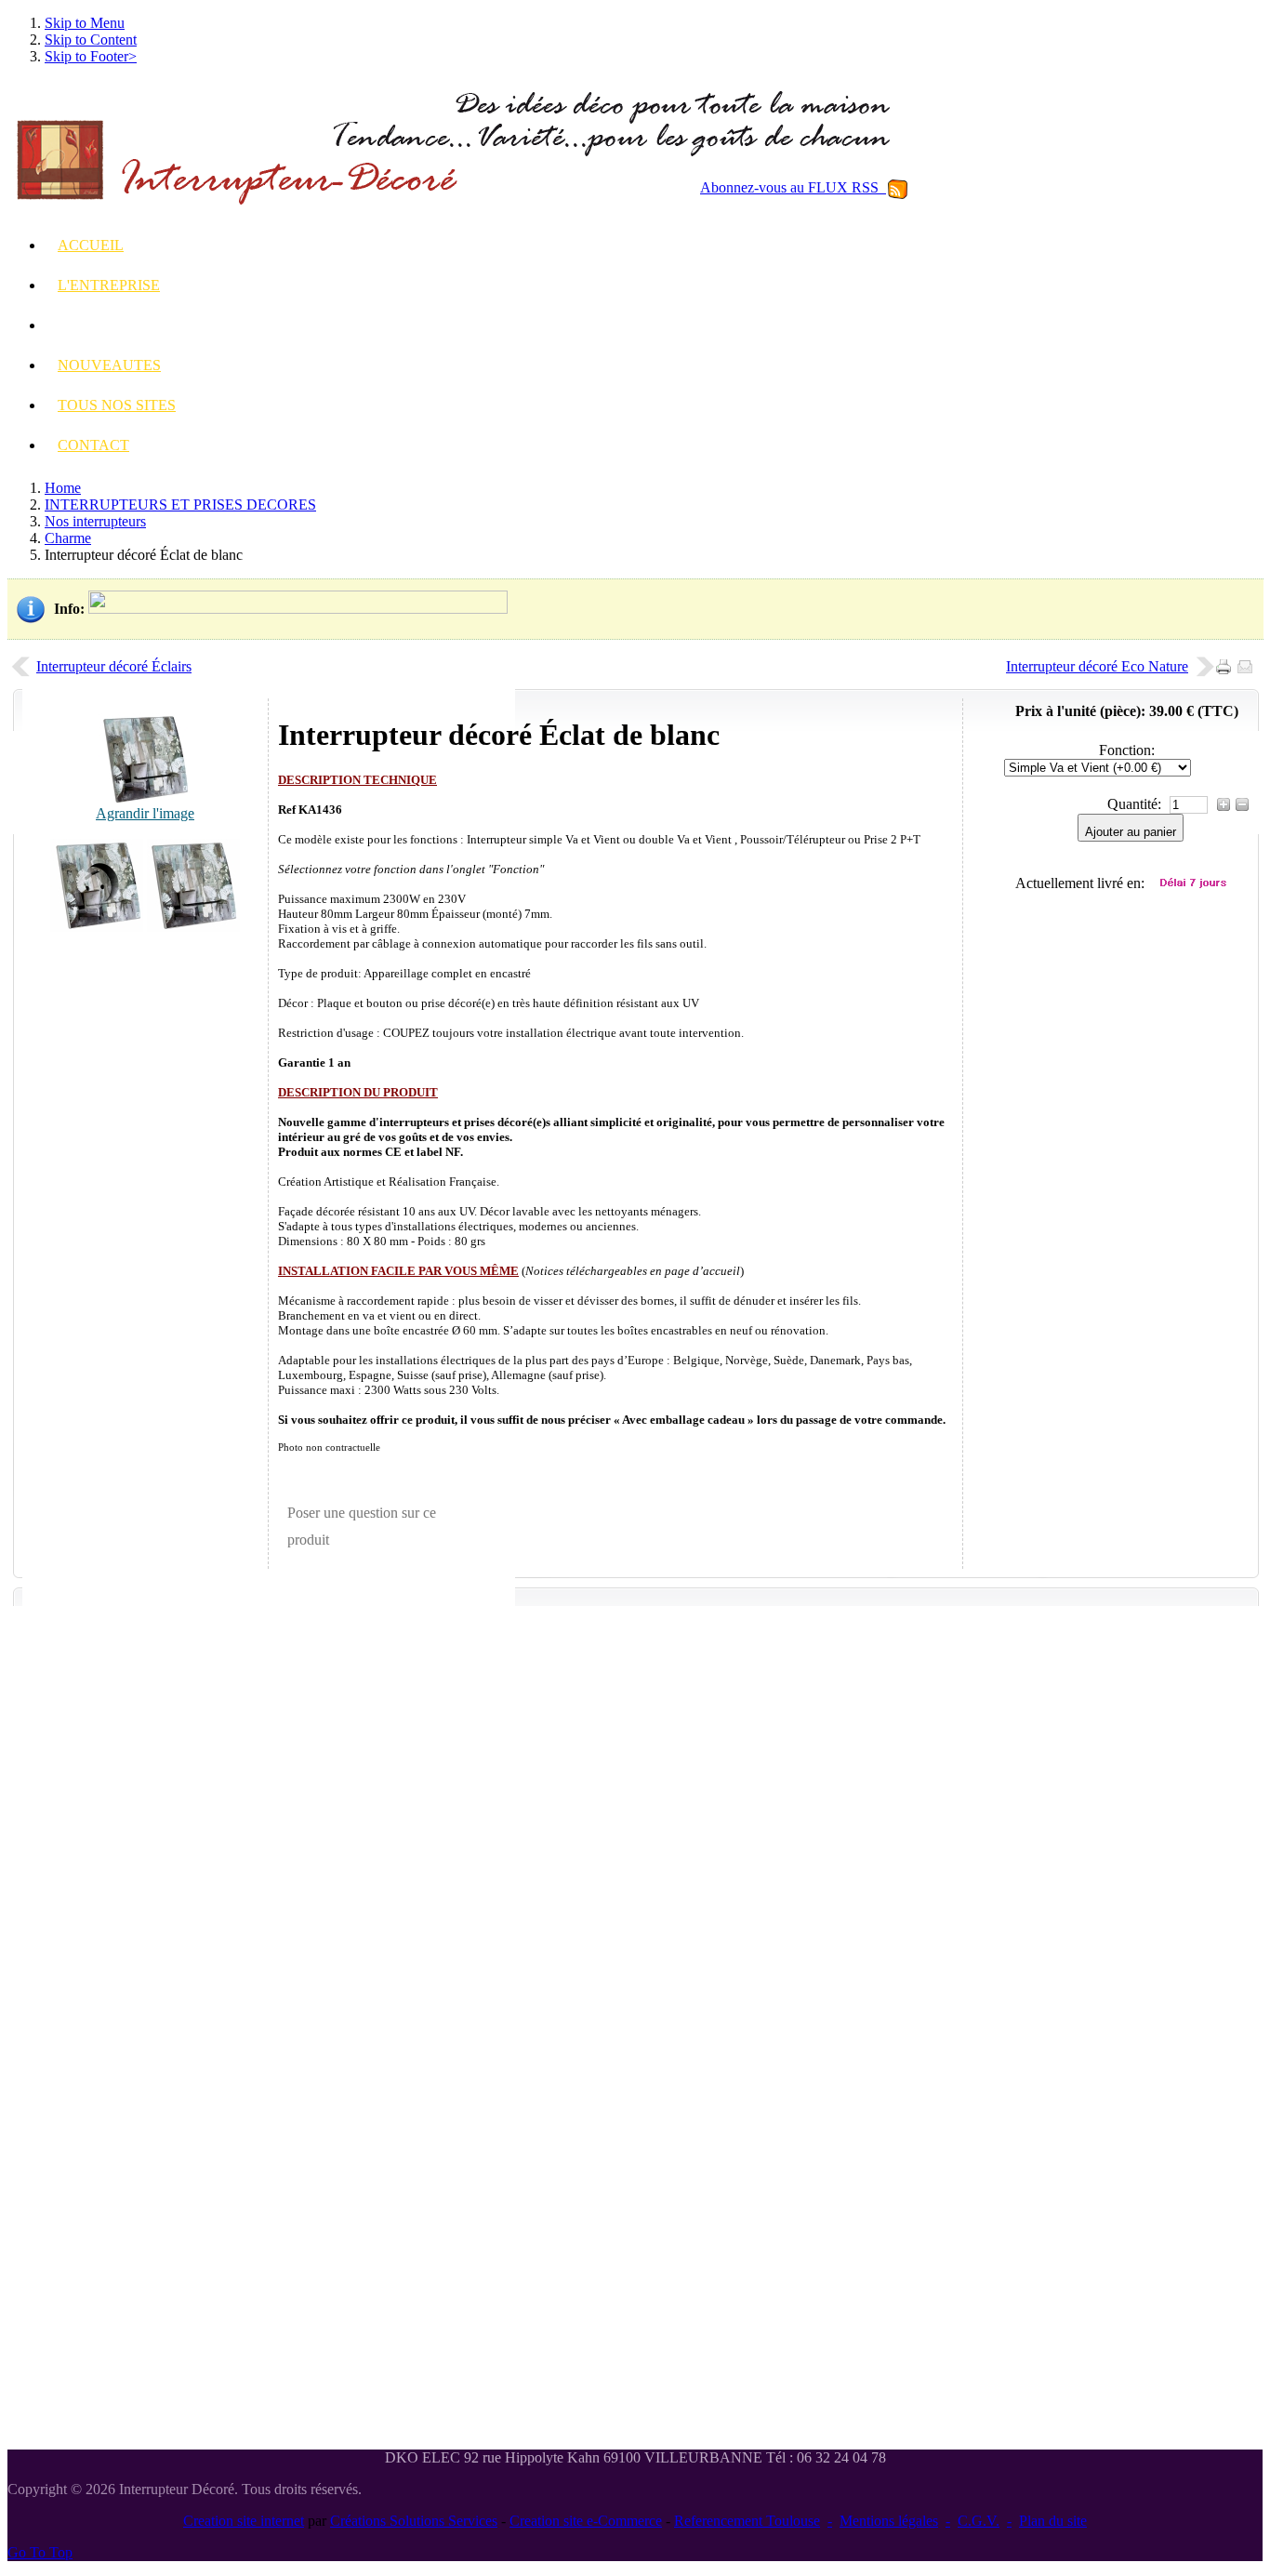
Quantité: (1136, 804)
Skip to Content (91, 40)
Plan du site (1053, 2521)
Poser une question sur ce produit (362, 1527)
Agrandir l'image (145, 813)
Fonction (1125, 750)
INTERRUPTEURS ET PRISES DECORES (180, 505)
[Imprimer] (1227, 662)
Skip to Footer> (91, 56)
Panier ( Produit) (1144, 496)
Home (63, 488)
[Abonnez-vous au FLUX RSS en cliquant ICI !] (898, 187)
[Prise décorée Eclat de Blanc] (97, 927)
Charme (68, 538)
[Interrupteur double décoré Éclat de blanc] (193, 927)
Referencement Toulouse (747, 2521)
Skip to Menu (85, 23)
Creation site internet (244, 2521)
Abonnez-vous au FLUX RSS (793, 187)
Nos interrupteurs (95, 521)
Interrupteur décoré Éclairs (114, 666)
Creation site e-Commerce (586, 2521)
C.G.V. (979, 2521)
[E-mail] (1248, 662)
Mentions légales (889, 2521)
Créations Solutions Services (414, 2521)
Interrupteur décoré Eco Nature (1097, 666)
